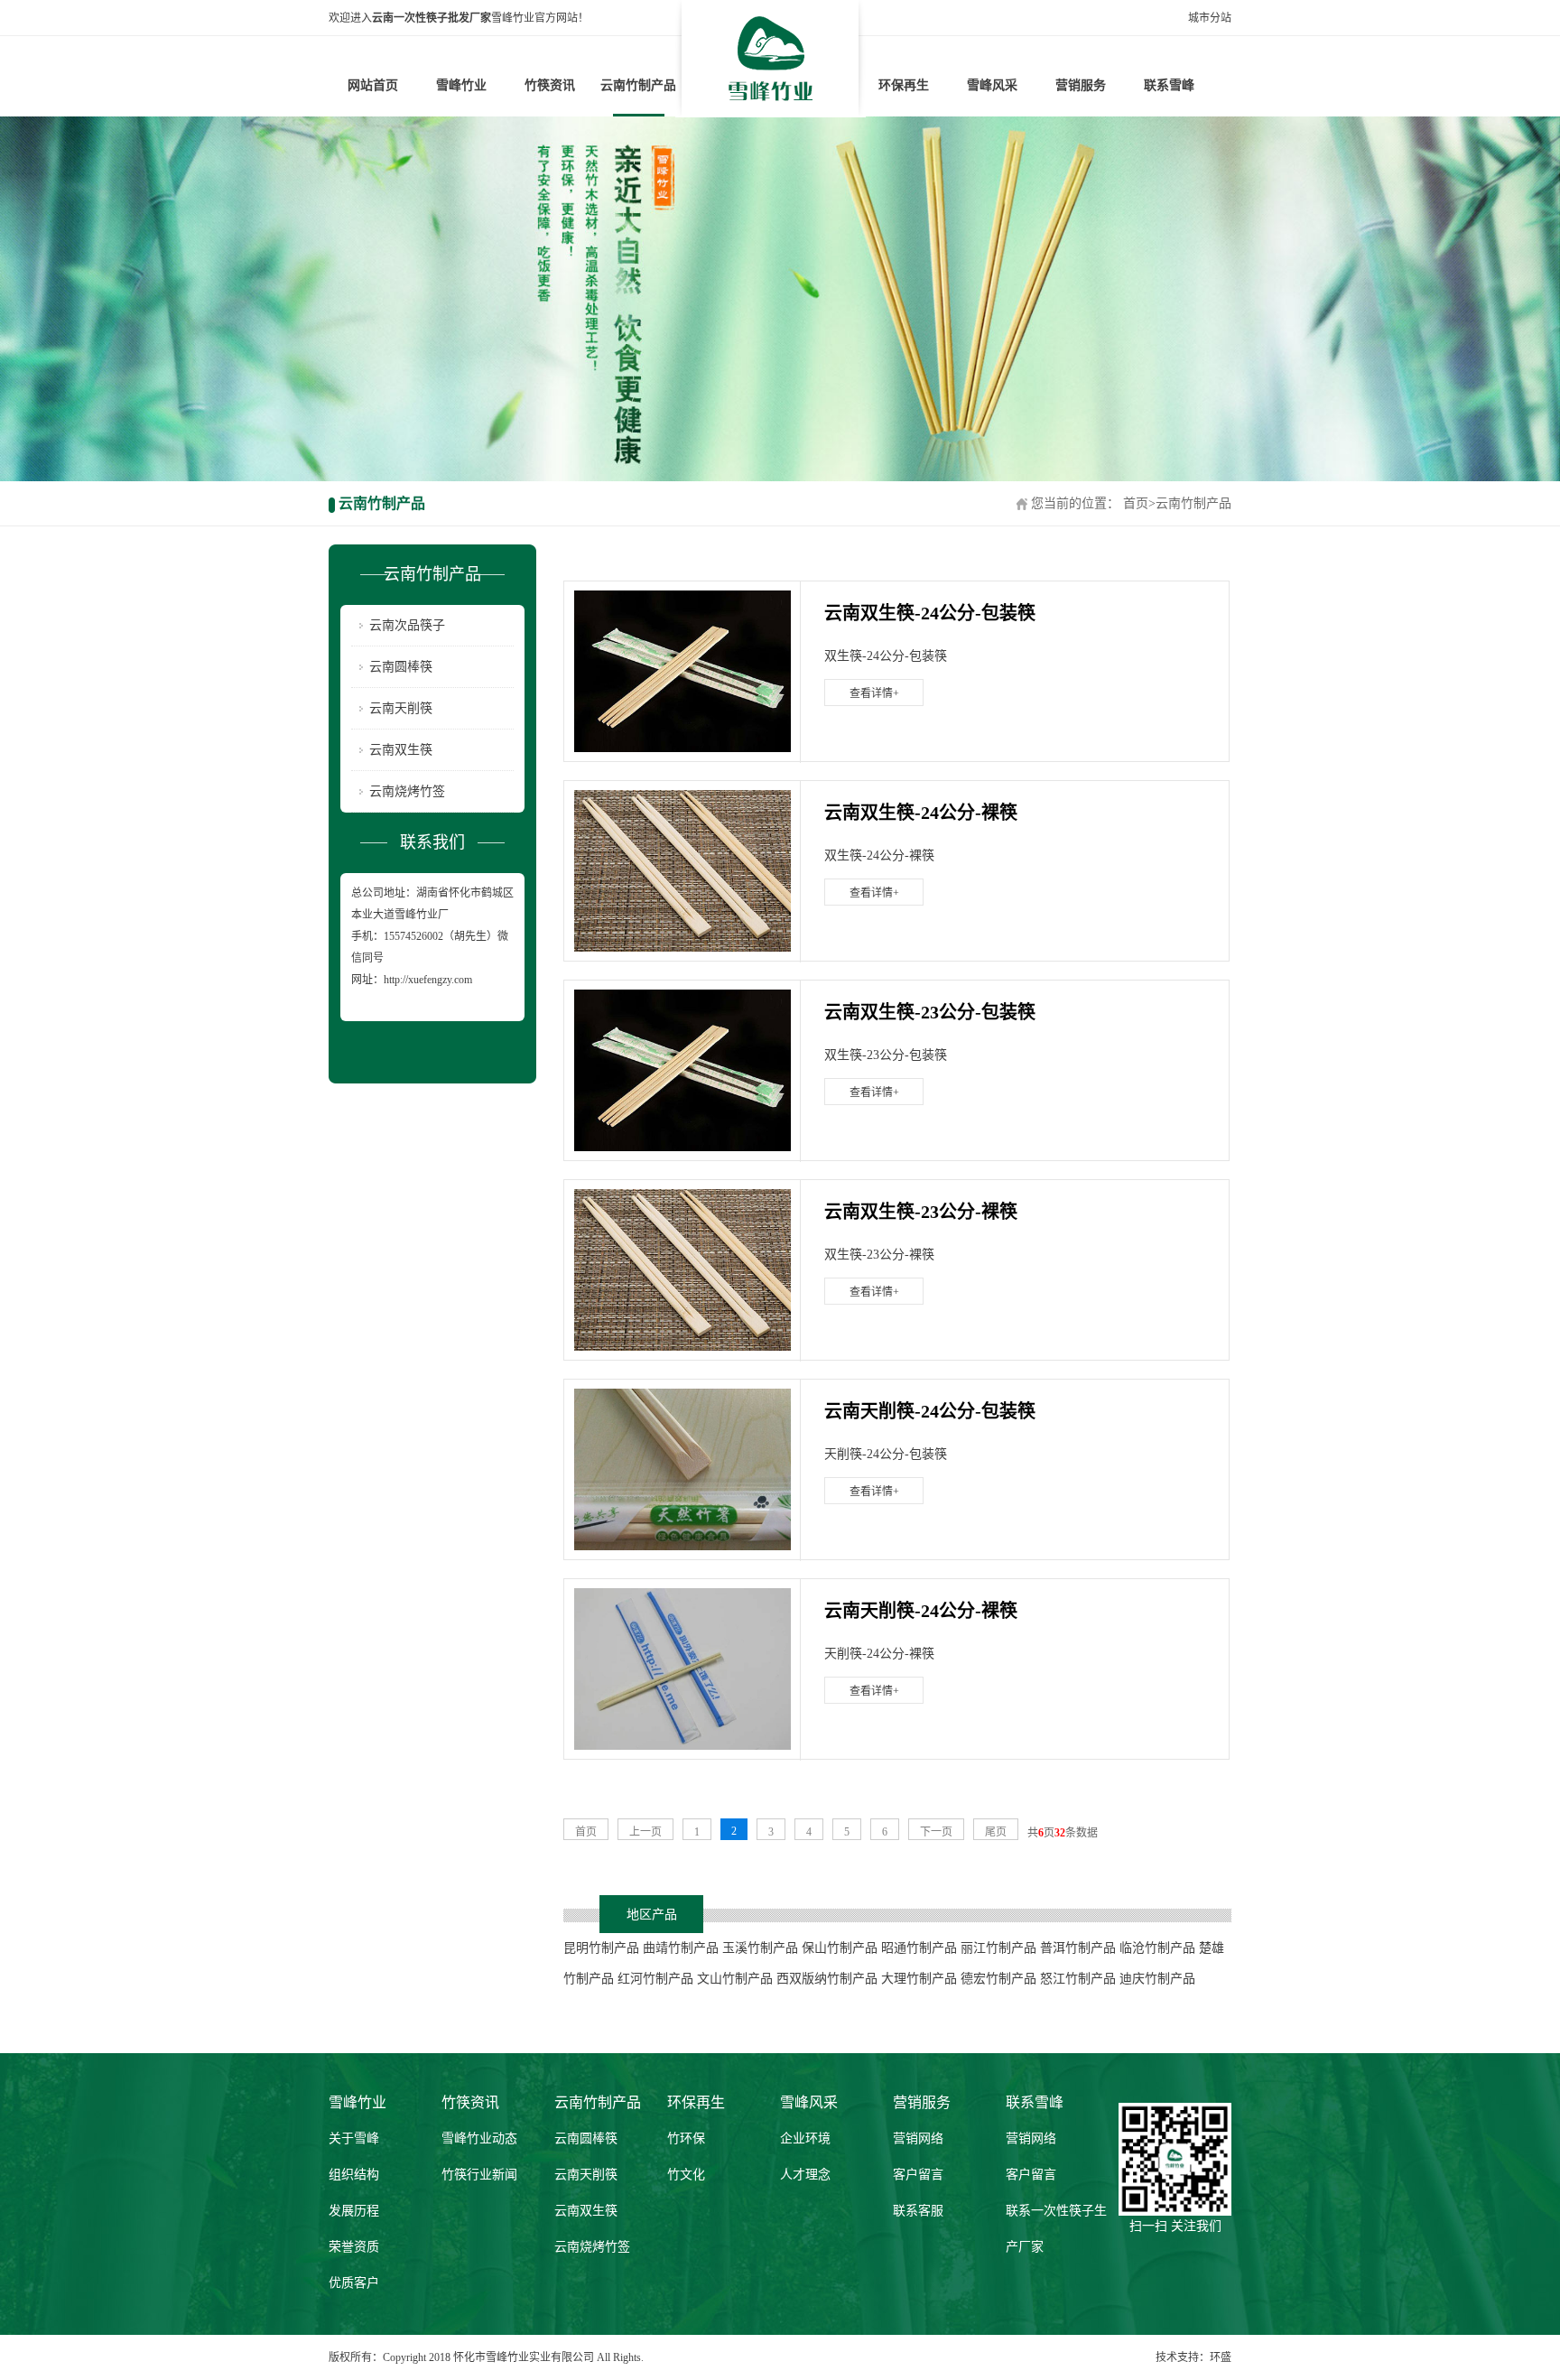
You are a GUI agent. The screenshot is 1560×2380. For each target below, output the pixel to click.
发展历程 (354, 2211)
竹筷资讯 (550, 85)
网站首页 (373, 85)
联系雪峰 (1169, 85)
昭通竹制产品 (919, 1948)
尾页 (996, 1832)
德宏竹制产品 (998, 1979)
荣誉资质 (354, 2247)
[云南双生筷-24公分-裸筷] (682, 871)
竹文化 (686, 2175)
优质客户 (354, 2283)
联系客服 (918, 2211)
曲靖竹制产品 (681, 1948)
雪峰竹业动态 (479, 2138)
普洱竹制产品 (1078, 1948)
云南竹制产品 (638, 85)
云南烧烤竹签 (407, 791)
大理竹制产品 (919, 1979)
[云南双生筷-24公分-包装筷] (682, 671)
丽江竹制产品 (998, 1948)
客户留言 (918, 2175)
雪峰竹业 (461, 85)
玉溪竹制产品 (760, 1948)
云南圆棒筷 (401, 667)
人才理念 (805, 2175)
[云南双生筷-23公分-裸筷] (682, 1270)
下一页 (936, 1832)
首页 (1136, 503)
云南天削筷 (401, 708)
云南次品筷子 (407, 625)
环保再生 (904, 85)
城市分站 (1210, 18)
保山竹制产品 (840, 1948)
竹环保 (686, 2138)
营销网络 (918, 2138)
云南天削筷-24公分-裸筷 (921, 1611)
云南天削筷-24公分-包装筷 (930, 1411)
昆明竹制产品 (601, 1948)
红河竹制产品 (655, 1979)
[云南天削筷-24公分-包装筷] (682, 1469)
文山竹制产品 (735, 1979)
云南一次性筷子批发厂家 (432, 18)
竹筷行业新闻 (479, 2175)
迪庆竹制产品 (1157, 1979)
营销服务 (1081, 85)
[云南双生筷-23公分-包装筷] (682, 1070)
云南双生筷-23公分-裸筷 (921, 1212)
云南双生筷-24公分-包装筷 (930, 613)
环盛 (1221, 2357)
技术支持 (1177, 2357)
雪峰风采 (992, 85)
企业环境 (805, 2138)
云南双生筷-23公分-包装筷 (930, 1012)
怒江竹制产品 (1078, 1979)
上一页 (645, 1832)
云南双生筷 (401, 750)
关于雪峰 (354, 2138)
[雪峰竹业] (771, 58)
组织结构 (354, 2175)
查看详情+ (874, 693)
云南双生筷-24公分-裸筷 (921, 813)
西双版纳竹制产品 (827, 1979)
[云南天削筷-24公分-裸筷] (682, 1669)
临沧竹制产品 (1157, 1948)
